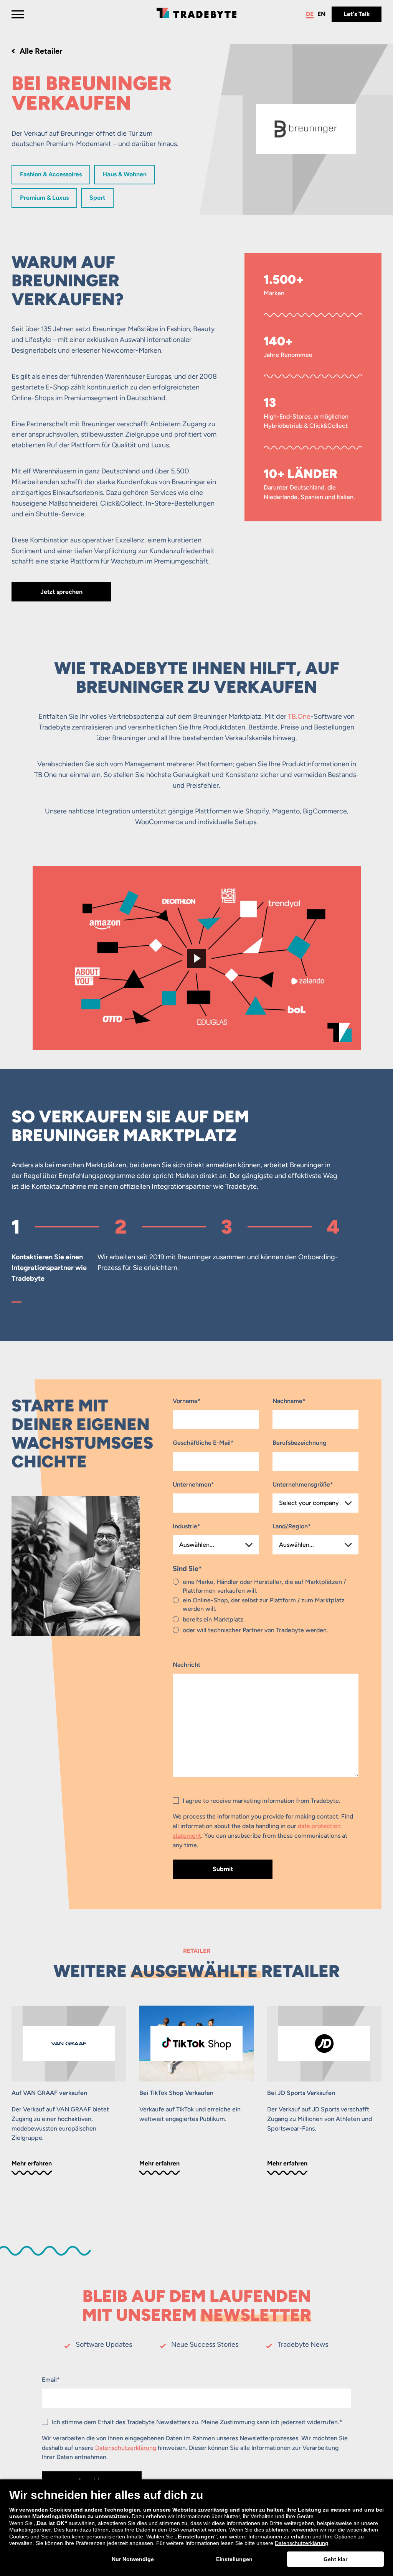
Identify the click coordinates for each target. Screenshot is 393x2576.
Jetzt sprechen (61, 592)
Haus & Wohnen (125, 174)
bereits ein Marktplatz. (214, 1619)
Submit (223, 1869)
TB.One (299, 716)
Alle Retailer (41, 51)
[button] (17, 1302)
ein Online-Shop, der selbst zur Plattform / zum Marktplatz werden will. (264, 1604)
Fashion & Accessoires (51, 174)
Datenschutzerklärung (126, 2448)
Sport (97, 198)
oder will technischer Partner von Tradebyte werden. (255, 1630)
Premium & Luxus (44, 198)
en (321, 14)
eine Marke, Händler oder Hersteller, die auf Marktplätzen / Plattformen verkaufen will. (264, 1586)
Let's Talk (357, 14)
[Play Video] (197, 958)
